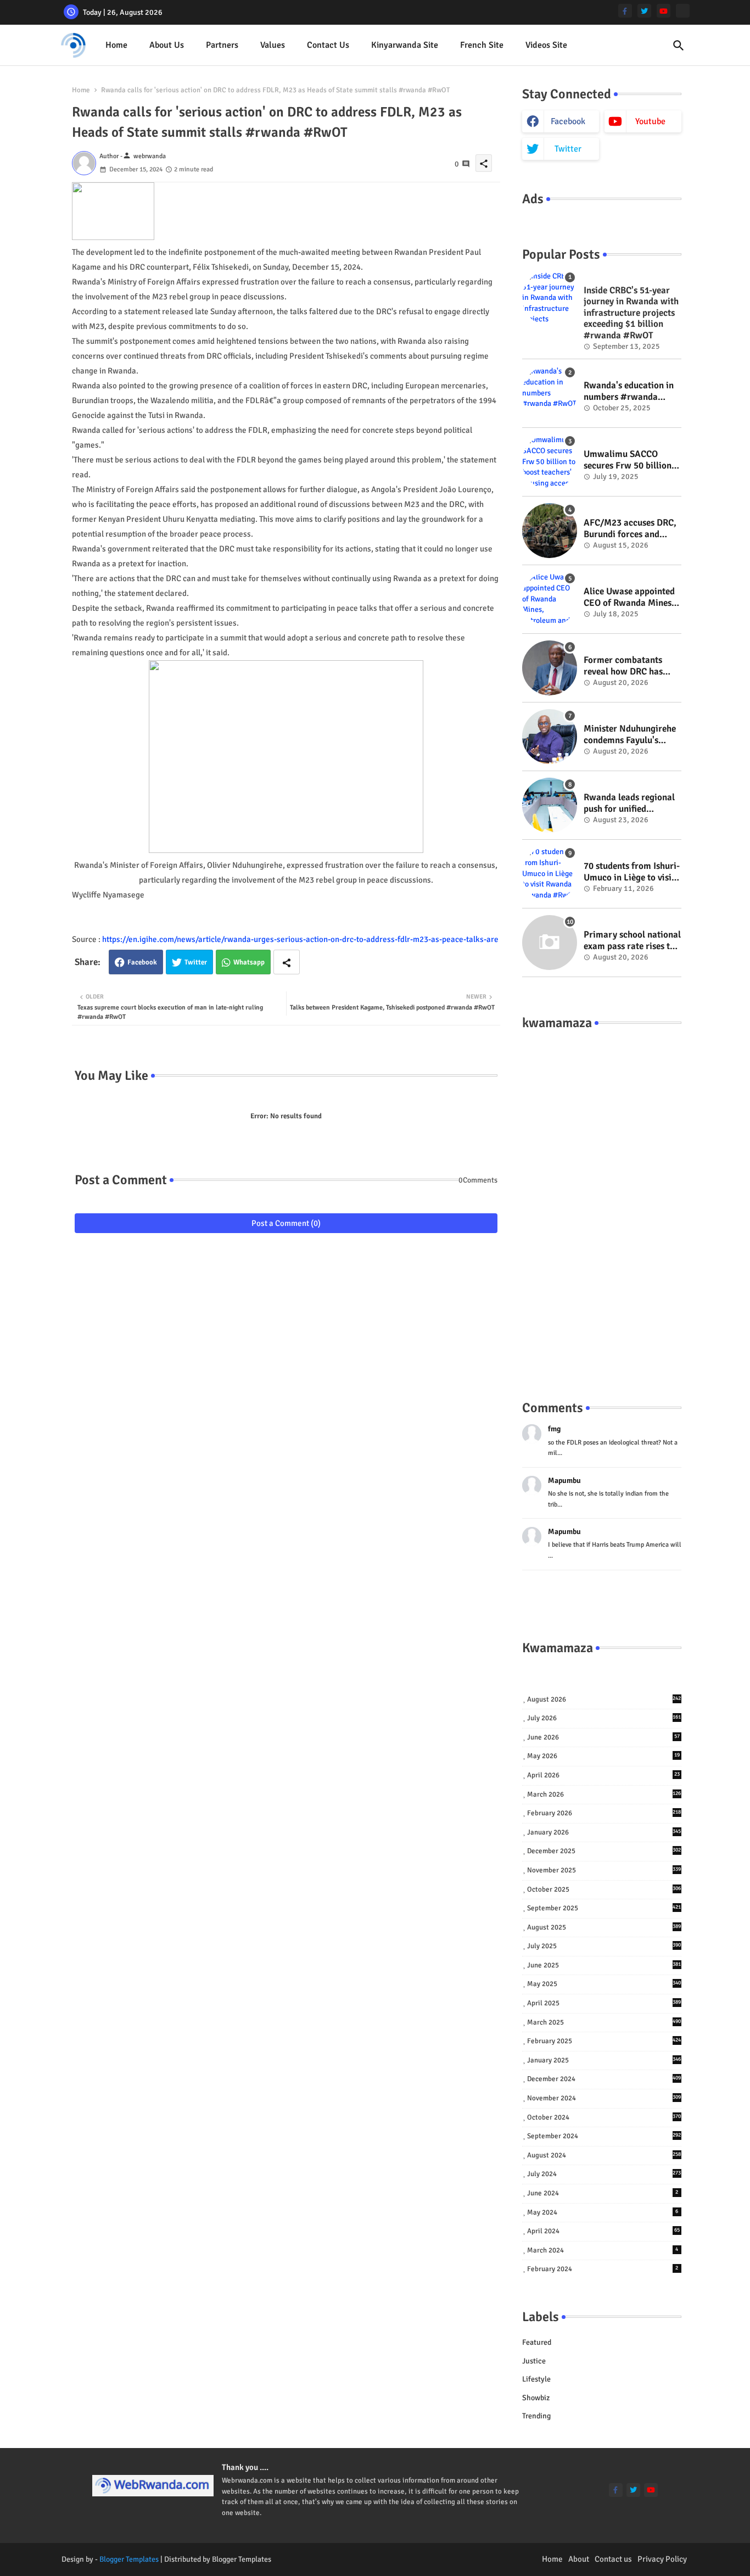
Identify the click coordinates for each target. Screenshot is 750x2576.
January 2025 (604, 2060)
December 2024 (604, 2079)
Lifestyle (536, 2379)
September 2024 (604, 2136)
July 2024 (604, 2174)
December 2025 (604, 1851)
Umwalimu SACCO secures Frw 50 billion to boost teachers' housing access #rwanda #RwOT (628, 460)
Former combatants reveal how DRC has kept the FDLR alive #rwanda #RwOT (623, 666)
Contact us (328, 45)
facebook (568, 121)
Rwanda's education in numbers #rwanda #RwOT (629, 391)
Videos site (546, 45)
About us (167, 45)
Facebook (142, 962)
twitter (568, 149)
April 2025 (604, 2003)
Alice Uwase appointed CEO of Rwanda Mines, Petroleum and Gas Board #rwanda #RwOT (632, 597)
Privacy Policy (662, 2559)
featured (537, 2342)
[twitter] (644, 11)
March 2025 (604, 2022)
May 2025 (604, 1984)
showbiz (536, 2398)
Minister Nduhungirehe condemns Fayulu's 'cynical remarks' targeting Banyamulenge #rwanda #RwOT (630, 735)
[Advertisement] (602, 1204)
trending (536, 2416)
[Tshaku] (683, 11)
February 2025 (604, 2041)
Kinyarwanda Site (405, 45)
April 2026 (603, 1775)
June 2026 (603, 1737)
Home (116, 45)
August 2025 (604, 1927)
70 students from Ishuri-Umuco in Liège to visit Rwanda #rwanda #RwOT (632, 872)
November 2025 (604, 1870)
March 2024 (603, 2250)
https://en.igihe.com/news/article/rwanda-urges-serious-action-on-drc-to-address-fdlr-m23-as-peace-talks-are (300, 939)
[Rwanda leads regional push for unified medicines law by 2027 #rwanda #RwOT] (550, 805)
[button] (679, 46)
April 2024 (603, 2231)
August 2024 (604, 2155)
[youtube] (664, 11)
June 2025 (604, 1965)
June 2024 (603, 2193)
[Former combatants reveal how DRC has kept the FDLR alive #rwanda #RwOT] (550, 668)
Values (273, 45)
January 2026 (604, 1832)
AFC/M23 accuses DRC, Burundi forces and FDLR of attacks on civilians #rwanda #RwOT (630, 529)
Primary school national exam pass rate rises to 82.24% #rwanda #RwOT (632, 941)
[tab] (116, 45)
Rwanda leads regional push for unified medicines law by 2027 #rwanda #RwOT (629, 803)
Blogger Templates (129, 2559)
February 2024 (603, 2269)
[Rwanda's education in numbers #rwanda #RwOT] (550, 393)
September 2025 (604, 1908)
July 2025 (604, 1946)
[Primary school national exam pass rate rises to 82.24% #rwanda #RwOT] (550, 943)
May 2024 (603, 2212)
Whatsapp (249, 962)
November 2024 (604, 2098)
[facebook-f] (625, 11)
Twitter (196, 962)
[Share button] (287, 962)
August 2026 (604, 1699)
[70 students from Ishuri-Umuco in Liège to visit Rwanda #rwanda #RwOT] (550, 874)
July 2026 (604, 1718)
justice (534, 2361)
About (579, 2559)
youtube (650, 121)
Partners (222, 45)
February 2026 (604, 1813)
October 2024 (604, 2117)
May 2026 (603, 1756)
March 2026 (604, 1794)
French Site (482, 45)
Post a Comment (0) (286, 1223)
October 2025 (604, 1889)
